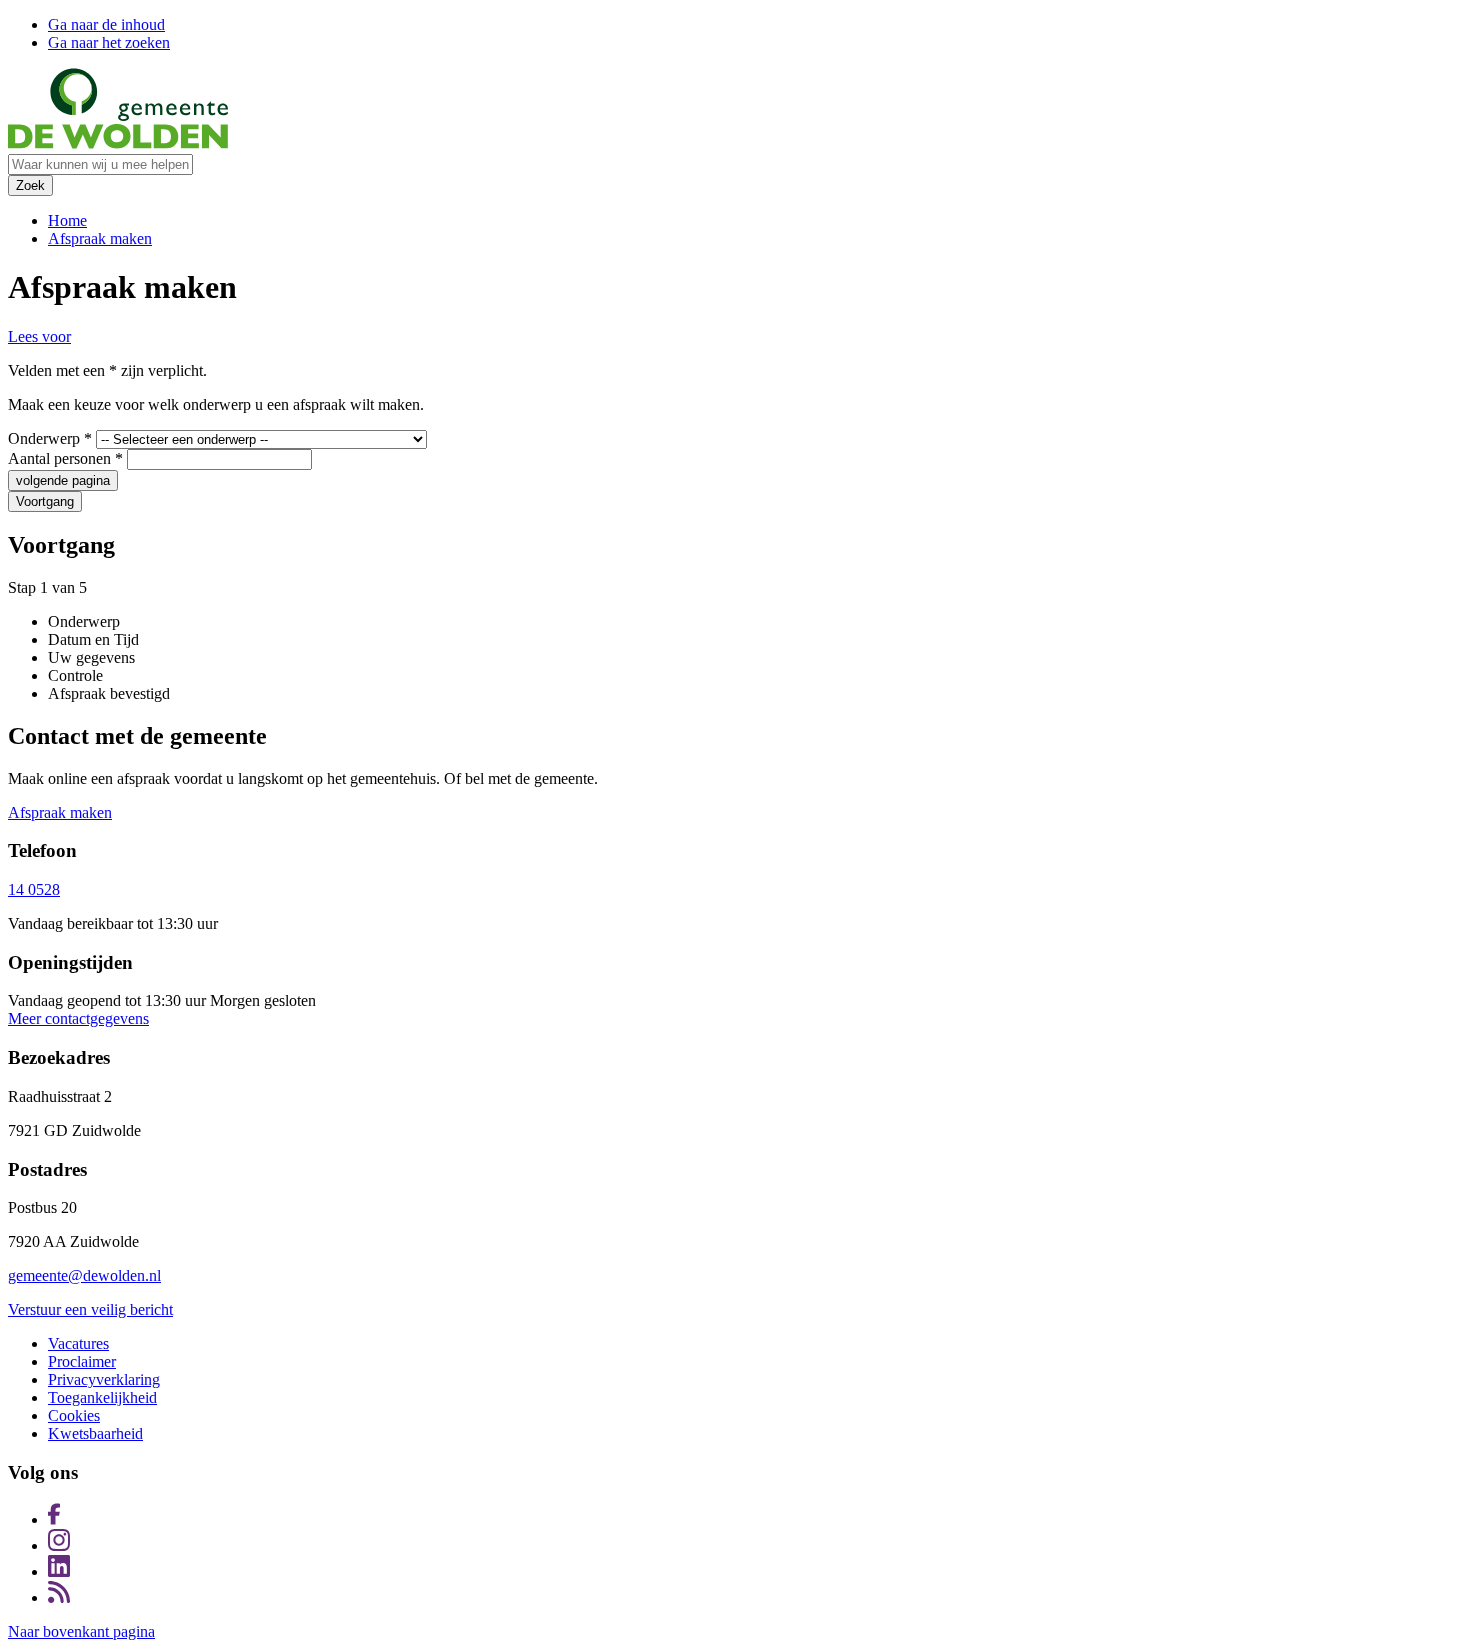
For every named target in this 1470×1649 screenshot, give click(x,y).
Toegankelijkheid (102, 1397)
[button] (39, 336)
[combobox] (100, 164)
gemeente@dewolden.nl (84, 1275)
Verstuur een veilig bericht (90, 1309)
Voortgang (45, 501)
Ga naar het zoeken (109, 42)
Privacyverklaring (104, 1379)
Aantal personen (65, 458)
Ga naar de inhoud (106, 24)
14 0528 (34, 889)
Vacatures (78, 1343)
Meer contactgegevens (78, 1018)
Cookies (74, 1415)
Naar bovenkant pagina (81, 1631)
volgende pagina (63, 480)
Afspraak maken (100, 238)
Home (67, 220)
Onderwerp (50, 438)
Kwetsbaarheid (95, 1433)
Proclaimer (82, 1361)
